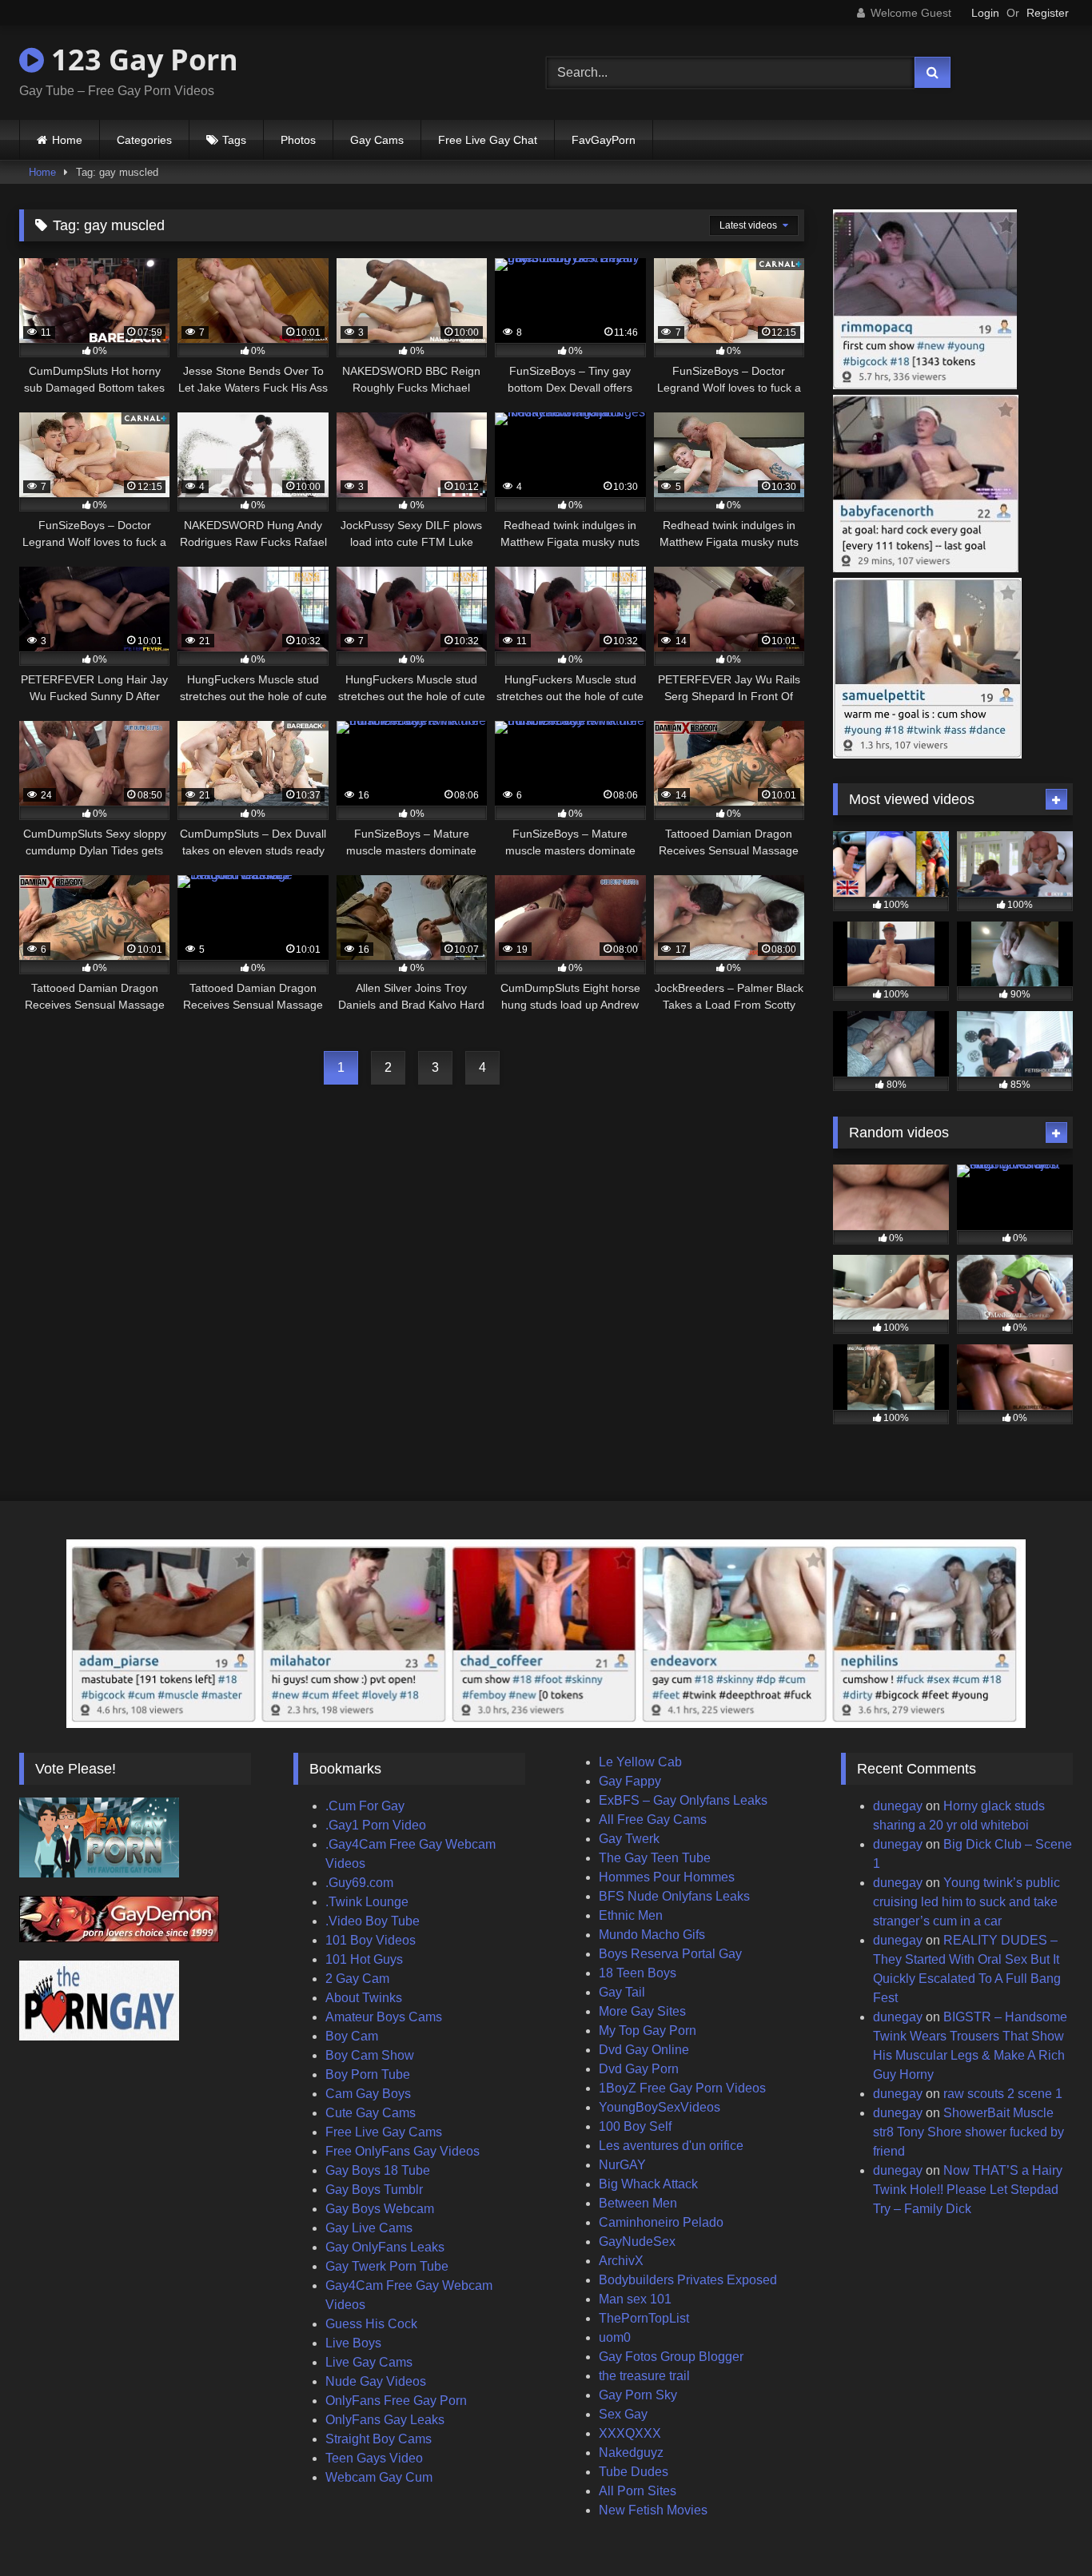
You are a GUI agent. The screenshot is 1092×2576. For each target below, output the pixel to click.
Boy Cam (352, 2036)
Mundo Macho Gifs (652, 1935)
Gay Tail (622, 1992)
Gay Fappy (630, 1781)
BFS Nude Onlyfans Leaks (674, 1896)
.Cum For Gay (365, 1806)
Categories (144, 140)
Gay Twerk (629, 1839)
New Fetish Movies (653, 2510)
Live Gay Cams (369, 2362)
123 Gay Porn (141, 60)
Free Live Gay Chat (488, 140)
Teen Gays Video (374, 2458)
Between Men (638, 2203)
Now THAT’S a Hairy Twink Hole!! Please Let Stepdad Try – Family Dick (968, 2190)
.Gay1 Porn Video (376, 1825)
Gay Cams (377, 140)
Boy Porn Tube (368, 2074)
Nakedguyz (631, 2453)
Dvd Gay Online (644, 2050)
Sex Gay (623, 2414)
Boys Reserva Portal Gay (670, 1954)
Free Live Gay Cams (384, 2132)
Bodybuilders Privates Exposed (688, 2280)
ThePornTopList (644, 2318)
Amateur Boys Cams (384, 2017)
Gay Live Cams (369, 2228)
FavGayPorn (604, 140)
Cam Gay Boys (368, 2094)
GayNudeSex (637, 2242)
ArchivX (621, 2261)
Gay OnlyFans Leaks (385, 2247)
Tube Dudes (634, 2472)
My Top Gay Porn (648, 2031)
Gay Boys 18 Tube (378, 2170)
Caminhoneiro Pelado (661, 2222)
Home (67, 140)
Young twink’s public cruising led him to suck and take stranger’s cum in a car (966, 1902)
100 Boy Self (635, 2126)
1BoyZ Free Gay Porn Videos (682, 2088)
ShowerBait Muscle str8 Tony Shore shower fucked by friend (968, 2132)
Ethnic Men (631, 1915)
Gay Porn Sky (638, 2395)
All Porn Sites (638, 2491)
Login (985, 13)
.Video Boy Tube (373, 1921)
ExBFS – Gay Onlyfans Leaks (683, 1800)
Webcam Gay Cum (379, 2477)
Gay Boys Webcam (380, 2209)
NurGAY (622, 2165)
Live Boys (353, 2343)
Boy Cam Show (370, 2055)
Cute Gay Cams (371, 2113)
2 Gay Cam (357, 1979)
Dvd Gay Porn (639, 2069)
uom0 (615, 2337)
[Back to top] (1042, 2528)
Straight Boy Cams (379, 2439)
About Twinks (364, 1998)
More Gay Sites (642, 2011)
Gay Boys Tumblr (374, 2190)
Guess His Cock (371, 2324)
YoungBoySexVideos (660, 2107)
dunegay (898, 1806)
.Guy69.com (359, 1883)
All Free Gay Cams (653, 1820)
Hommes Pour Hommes (667, 1877)
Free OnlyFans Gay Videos (403, 2151)
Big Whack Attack (648, 2184)
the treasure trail (644, 2376)
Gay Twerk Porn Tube (387, 2266)
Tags (234, 140)
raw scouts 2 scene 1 (1003, 2094)
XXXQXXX (630, 2433)
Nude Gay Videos (376, 2381)
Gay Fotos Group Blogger (671, 2357)
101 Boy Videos (371, 1940)
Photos (298, 140)
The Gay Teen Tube (655, 1858)
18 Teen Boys (638, 1973)
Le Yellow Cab (640, 1762)
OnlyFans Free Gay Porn (396, 2401)
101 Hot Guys (364, 1959)
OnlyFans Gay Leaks (385, 2420)
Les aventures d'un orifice (671, 2146)
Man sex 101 (635, 2299)
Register (1048, 13)
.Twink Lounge (367, 1902)
